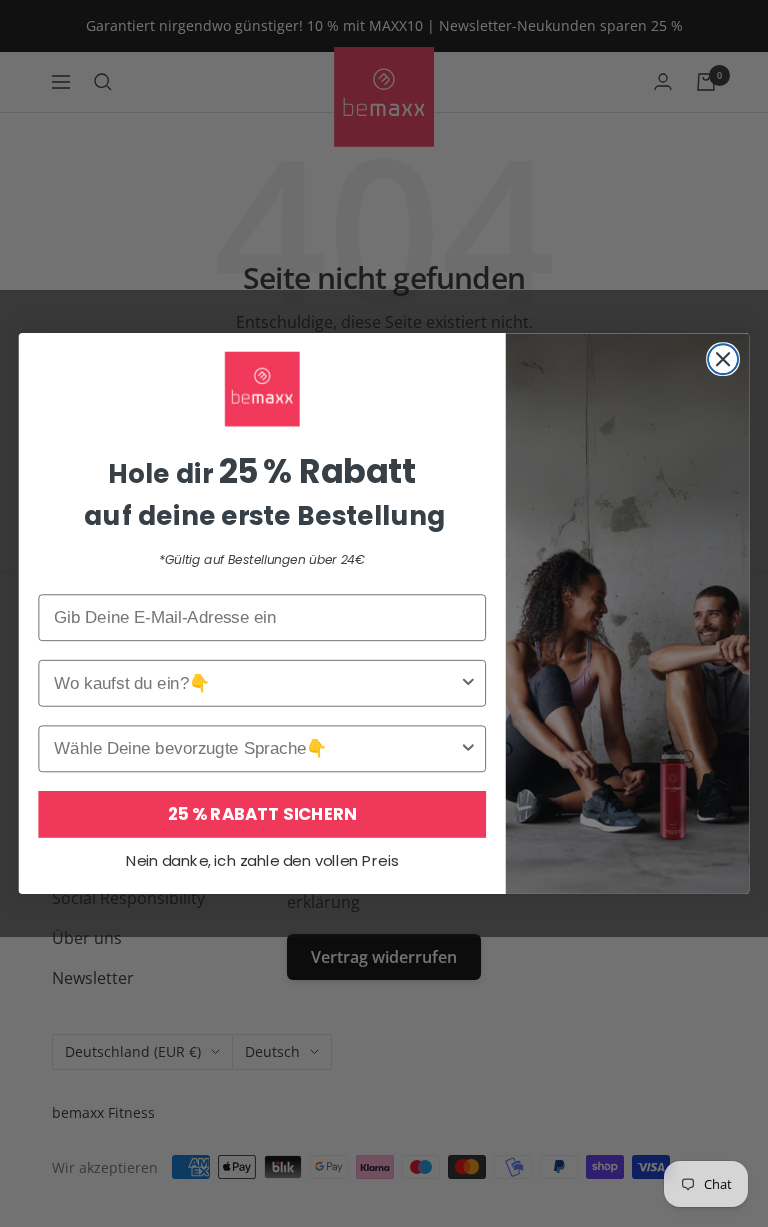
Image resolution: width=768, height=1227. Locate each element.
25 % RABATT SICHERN (262, 813)
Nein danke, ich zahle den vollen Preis (262, 861)
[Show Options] (468, 683)
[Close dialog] (723, 359)
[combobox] (256, 683)
